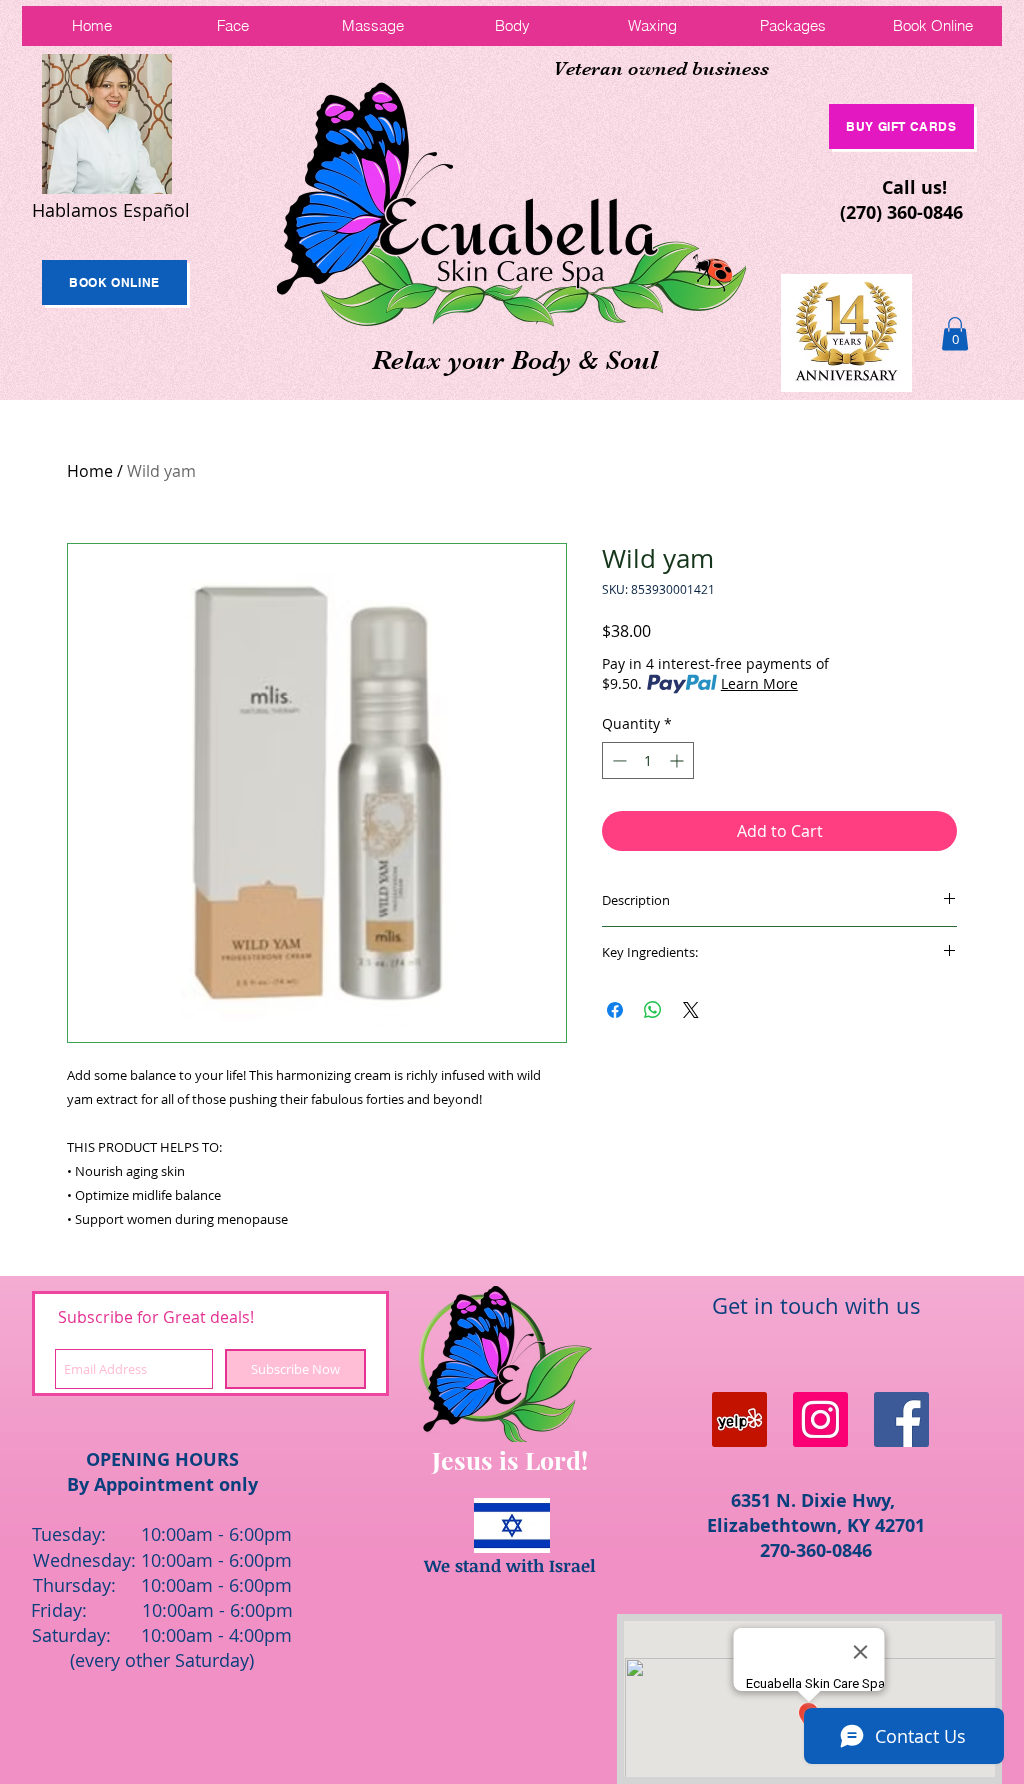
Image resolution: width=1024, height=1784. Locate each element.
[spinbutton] (648, 760)
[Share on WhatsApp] (653, 1010)
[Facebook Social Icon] (901, 1419)
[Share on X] (691, 1010)
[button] (955, 333)
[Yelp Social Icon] (739, 1419)
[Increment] (678, 760)
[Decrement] (617, 760)
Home (90, 471)
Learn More (759, 683)
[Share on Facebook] (615, 1010)
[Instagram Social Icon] (820, 1419)
